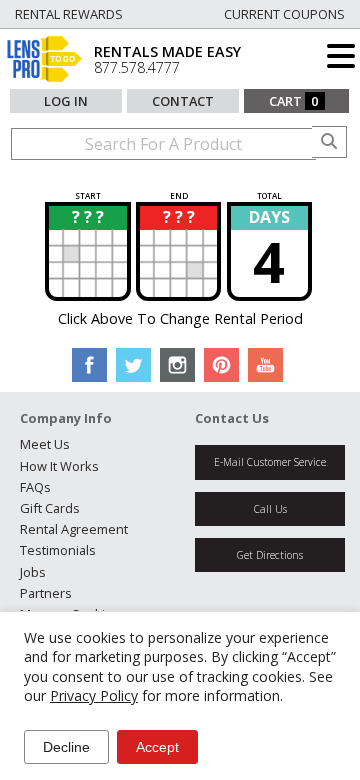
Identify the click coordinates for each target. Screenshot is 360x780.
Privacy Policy (94, 695)
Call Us (270, 509)
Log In (66, 101)
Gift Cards (50, 508)
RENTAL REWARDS (69, 14)
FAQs (35, 487)
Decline (66, 747)
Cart (294, 101)
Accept (157, 747)
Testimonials (58, 550)
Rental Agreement (74, 529)
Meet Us (45, 444)
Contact (183, 101)
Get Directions (270, 555)
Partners (46, 593)
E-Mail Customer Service (270, 462)
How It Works (59, 466)
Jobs (33, 572)
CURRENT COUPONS (284, 14)
